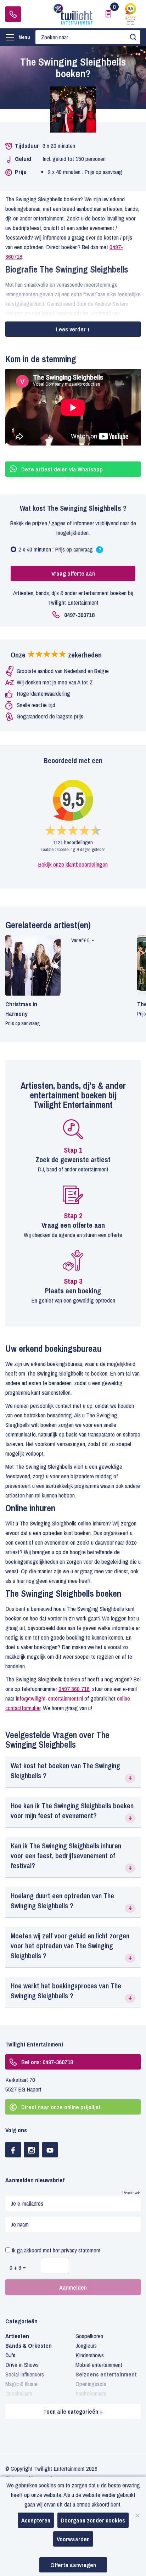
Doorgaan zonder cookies (93, 2520)
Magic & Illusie (21, 2384)
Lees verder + (73, 329)
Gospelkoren (89, 2336)
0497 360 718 (74, 1689)
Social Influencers (25, 2374)
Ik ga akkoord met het (55, 2250)
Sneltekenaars (91, 2393)
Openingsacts (91, 2384)
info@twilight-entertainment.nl (49, 1698)
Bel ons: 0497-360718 (47, 2062)
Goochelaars (19, 2393)
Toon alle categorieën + (73, 2411)
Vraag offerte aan (73, 573)
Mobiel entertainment (99, 2365)
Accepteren (36, 2520)
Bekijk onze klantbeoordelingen (73, 864)
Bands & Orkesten (29, 2345)
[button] (73, 1772)
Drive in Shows (22, 2365)
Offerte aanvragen (73, 2565)
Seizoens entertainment (106, 2374)
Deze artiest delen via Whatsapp (62, 469)
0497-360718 (13, 14)
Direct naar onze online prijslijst (61, 2107)
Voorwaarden (73, 2539)
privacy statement (81, 2250)
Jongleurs (86, 2345)
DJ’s (10, 2355)
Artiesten (17, 2336)
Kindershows (90, 2355)
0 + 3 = (18, 2267)
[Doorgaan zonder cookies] (137, 2515)
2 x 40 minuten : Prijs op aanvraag (68, 551)
